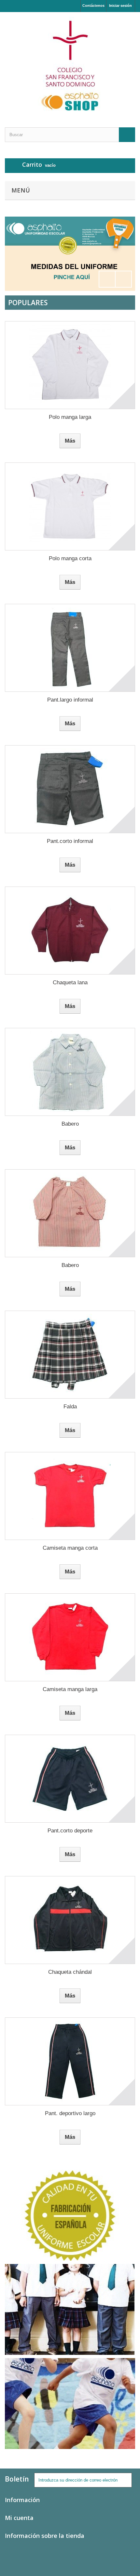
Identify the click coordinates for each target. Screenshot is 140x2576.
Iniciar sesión (120, 6)
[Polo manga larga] (70, 365)
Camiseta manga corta (70, 1548)
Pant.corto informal (70, 841)
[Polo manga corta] (70, 506)
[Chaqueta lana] (70, 931)
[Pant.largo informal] (70, 648)
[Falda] (70, 1355)
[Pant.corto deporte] (70, 1779)
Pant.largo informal (70, 700)
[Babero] (70, 1072)
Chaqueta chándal (70, 1972)
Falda (70, 1407)
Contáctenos (93, 6)
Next (123, 279)
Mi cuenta (19, 2518)
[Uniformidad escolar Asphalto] (70, 254)
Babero (70, 1124)
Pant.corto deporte (70, 1831)
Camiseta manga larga (70, 1689)
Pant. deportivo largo (70, 2113)
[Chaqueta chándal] (70, 1920)
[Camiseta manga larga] (70, 1637)
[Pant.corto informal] (70, 789)
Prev (107, 279)
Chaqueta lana (70, 982)
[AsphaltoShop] (70, 64)
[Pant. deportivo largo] (70, 2061)
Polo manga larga (70, 417)
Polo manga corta (70, 558)
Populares (28, 303)
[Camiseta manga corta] (70, 1496)
